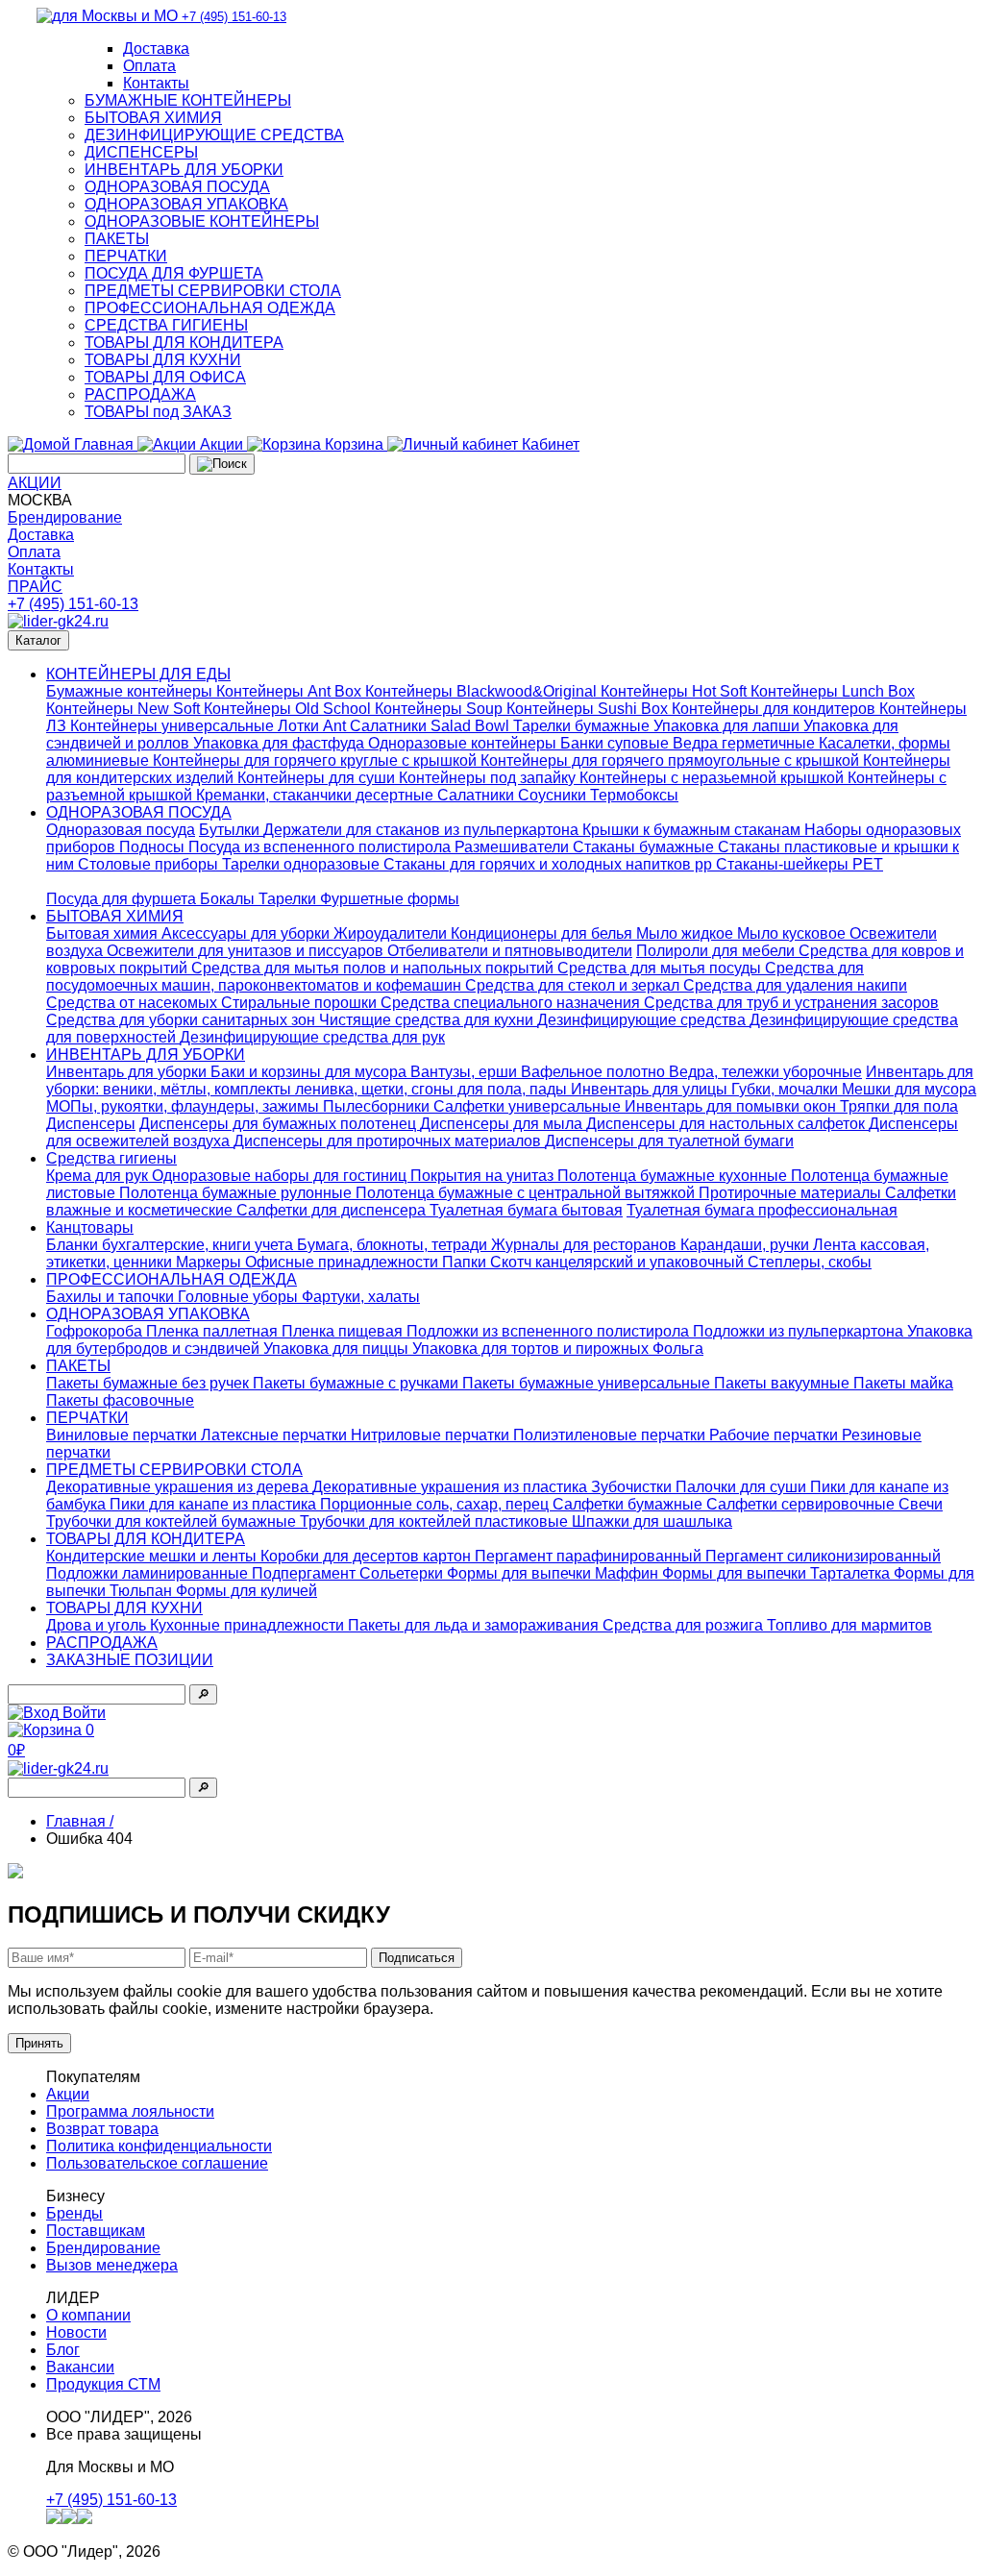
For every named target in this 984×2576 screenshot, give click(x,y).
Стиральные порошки (301, 1003)
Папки (466, 1262)
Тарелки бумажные (583, 726)
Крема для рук (99, 1176)
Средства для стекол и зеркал (574, 985)
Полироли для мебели (717, 951)
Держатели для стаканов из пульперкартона (423, 830)
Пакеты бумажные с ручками (357, 1383)
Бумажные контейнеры (131, 691)
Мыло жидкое (687, 933)
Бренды (74, 2213)
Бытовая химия (104, 933)
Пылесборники (378, 1106)
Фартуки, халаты (361, 1297)
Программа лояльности (130, 2111)
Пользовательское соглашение (157, 2163)
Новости (76, 2332)
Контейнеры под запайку (489, 778)
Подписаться (417, 1958)
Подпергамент (306, 1573)
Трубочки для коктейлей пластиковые (436, 1521)
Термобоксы (634, 795)
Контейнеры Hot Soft (676, 691)
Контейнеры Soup (441, 709)
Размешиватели (514, 847)
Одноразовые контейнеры (464, 743)
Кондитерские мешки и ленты (153, 1556)
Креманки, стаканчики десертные (317, 795)
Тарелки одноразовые (303, 864)
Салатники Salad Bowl (431, 726)
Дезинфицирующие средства (643, 1020)
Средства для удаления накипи (795, 985)
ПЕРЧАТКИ (126, 256)
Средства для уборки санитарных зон (183, 1020)
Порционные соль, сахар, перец (436, 1504)
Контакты (156, 83)
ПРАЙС (35, 587)
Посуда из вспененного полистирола (321, 847)
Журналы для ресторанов (586, 1245)
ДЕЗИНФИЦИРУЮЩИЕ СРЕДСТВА (214, 135)
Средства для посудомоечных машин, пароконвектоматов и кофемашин (455, 977)
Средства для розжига (685, 1625)
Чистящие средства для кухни (428, 1020)
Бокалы (229, 899)
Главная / (80, 1821)
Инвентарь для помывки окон (732, 1106)
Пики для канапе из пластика (215, 1504)
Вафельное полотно (595, 1072)
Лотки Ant (314, 726)
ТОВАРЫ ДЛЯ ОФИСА (165, 377)
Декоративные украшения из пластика (452, 1487)
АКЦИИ (35, 483)
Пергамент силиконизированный (823, 1556)
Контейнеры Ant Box (291, 691)
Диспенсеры (91, 1124)
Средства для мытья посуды (661, 968)
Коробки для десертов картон (368, 1556)
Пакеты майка (903, 1383)
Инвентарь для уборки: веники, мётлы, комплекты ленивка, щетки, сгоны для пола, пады (510, 1080)
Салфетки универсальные (529, 1106)
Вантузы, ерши (466, 1072)
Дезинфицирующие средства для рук (312, 1037)
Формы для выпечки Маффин (554, 1573)
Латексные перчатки (276, 1435)
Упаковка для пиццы (338, 1349)
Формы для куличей (246, 1591)
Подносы (154, 847)
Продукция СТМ (103, 2384)
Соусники (554, 795)
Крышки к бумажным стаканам (693, 830)
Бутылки (231, 830)
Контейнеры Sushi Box (589, 709)
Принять (39, 2043)
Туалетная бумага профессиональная (762, 1210)
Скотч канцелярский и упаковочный (619, 1262)
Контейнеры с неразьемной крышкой (713, 778)
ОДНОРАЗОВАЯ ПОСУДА (177, 187)
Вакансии (80, 2367)
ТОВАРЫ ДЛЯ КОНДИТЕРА (184, 343)
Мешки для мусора (909, 1089)
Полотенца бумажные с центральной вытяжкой (527, 1193)
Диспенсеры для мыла (503, 1124)
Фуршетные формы (390, 899)
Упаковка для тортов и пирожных (532, 1349)
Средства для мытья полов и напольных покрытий (374, 968)
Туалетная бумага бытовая (526, 1210)
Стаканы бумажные (645, 847)
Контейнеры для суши (318, 778)
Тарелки (289, 899)
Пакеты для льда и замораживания (475, 1625)
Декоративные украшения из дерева (179, 1487)
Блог (63, 2350)
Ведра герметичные (746, 743)
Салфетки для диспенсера (333, 1210)
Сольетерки (403, 1573)
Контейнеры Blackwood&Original (483, 691)
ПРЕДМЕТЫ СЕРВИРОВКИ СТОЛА (213, 291)
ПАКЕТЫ (117, 239)
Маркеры (210, 1262)
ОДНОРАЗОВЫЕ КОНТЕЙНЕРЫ (202, 221)
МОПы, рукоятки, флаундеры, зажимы (184, 1106)
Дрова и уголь (98, 1625)
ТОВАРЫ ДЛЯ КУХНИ (163, 360)
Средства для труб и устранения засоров (791, 1003)
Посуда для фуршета (123, 899)
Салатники (478, 795)
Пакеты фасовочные (120, 1400)
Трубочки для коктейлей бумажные (173, 1521)
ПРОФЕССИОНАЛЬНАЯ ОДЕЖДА (210, 308)
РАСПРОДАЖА (140, 394)
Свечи (921, 1504)
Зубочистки (633, 1487)
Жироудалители (392, 933)
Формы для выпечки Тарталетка (778, 1573)
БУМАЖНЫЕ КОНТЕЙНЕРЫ (188, 100)
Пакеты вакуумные (784, 1383)
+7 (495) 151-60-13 (73, 604)
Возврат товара (102, 2129)
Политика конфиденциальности (159, 2146)
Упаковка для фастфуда (281, 743)
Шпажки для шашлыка (652, 1521)
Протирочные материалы (792, 1193)
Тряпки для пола (899, 1106)
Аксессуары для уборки (247, 933)
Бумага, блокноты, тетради (394, 1245)
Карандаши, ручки (747, 1245)
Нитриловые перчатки (432, 1435)
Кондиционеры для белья (543, 933)
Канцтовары (90, 1227)
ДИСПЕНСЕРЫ (141, 152)
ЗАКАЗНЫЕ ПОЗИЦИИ (130, 1660)
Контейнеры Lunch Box (833, 691)
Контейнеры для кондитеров (775, 709)
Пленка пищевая (344, 1331)
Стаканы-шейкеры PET (799, 864)
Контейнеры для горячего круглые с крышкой (317, 761)
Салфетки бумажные (629, 1504)
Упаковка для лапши (728, 726)
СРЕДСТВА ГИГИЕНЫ (166, 325)
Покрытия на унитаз (484, 1176)
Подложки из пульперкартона (800, 1331)
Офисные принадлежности (344, 1262)
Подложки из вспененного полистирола (550, 1331)
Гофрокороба (96, 1331)
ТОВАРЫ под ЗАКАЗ (158, 412)
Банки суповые (616, 743)
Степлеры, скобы (810, 1262)
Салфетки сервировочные (802, 1504)
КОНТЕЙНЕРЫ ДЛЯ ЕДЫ (138, 674)
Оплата (149, 66)
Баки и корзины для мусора (310, 1072)
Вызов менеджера (112, 2265)
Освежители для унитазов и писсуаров (247, 951)
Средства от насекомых (134, 1003)
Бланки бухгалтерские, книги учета (172, 1245)
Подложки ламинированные (149, 1573)
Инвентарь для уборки (128, 1072)
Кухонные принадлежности (249, 1625)
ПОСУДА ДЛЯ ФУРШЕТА (174, 273)
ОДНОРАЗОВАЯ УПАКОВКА (186, 204)
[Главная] (58, 621)
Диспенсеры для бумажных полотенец (280, 1124)
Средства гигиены (111, 1158)
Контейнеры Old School (289, 709)
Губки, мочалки (787, 1089)
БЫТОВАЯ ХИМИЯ (153, 118)
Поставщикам (96, 2231)
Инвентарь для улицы (651, 1089)
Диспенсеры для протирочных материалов (389, 1141)
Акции (68, 2094)
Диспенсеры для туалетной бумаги (669, 1141)
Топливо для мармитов (849, 1625)
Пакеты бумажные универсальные (588, 1383)
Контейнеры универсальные (174, 726)
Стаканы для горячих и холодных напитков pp (550, 864)
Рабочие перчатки (775, 1435)
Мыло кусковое (793, 933)
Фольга (678, 1349)
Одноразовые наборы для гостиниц (281, 1176)
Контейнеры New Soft (125, 709)
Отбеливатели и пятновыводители (510, 951)
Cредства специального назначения (512, 1003)
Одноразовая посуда (121, 830)
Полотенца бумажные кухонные (674, 1176)
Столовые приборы (150, 864)
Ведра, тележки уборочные (765, 1072)
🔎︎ (203, 1694)
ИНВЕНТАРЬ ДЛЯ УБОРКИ (184, 170)
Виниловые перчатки (123, 1435)
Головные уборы (240, 1297)
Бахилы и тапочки (112, 1297)
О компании (88, 2315)
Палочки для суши (743, 1487)
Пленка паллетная (214, 1331)
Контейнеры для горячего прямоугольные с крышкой (672, 761)
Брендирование (65, 517)
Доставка (156, 49)
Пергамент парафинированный (590, 1556)
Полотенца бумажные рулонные (237, 1193)
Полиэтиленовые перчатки (611, 1435)
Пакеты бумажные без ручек (149, 1383)
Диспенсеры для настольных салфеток (727, 1124)
